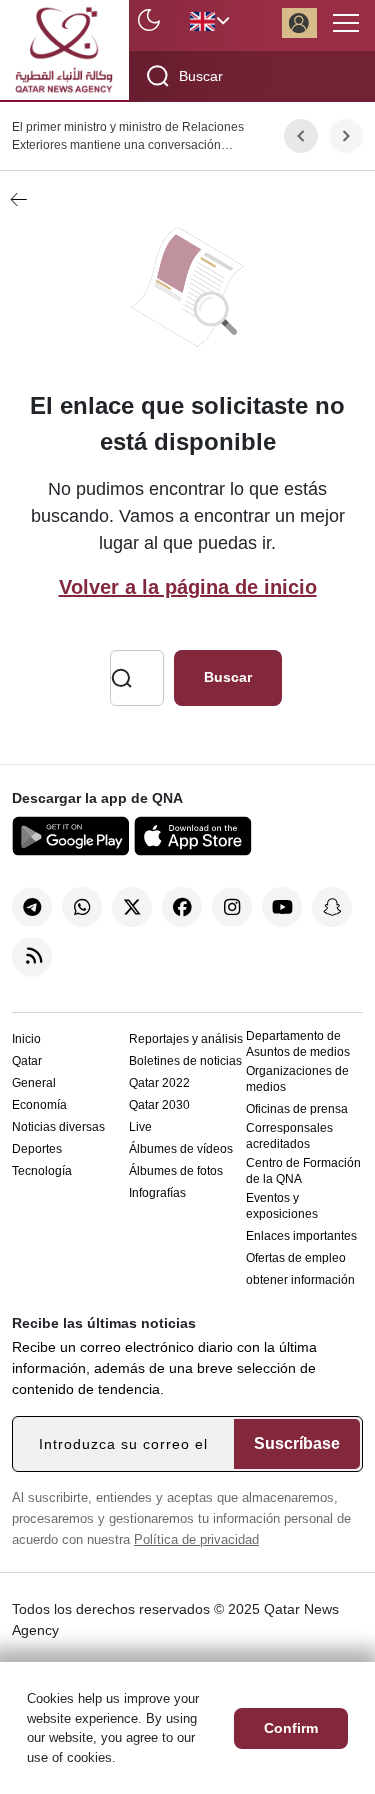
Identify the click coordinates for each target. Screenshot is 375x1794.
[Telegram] (32, 907)
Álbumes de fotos (176, 1171)
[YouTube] (282, 907)
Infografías (157, 1193)
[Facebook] (182, 907)
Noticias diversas (58, 1127)
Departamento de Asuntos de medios (298, 1044)
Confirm (291, 1728)
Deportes (37, 1149)
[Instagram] (232, 907)
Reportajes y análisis (186, 1039)
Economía (39, 1105)
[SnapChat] (332, 907)
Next (346, 136)
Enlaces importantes (301, 1236)
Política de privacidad (196, 1539)
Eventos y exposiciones (282, 1206)
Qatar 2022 (159, 1083)
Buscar (228, 677)
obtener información (300, 1280)
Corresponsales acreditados (289, 1136)
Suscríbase (297, 1443)
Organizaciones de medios (297, 1079)
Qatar (27, 1061)
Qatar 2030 (159, 1105)
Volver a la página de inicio (188, 587)
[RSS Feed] (32, 957)
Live (140, 1127)
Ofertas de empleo (296, 1258)
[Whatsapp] (82, 907)
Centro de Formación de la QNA (303, 1171)
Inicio (26, 1039)
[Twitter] (132, 907)
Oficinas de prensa (297, 1109)
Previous (301, 136)
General (34, 1083)
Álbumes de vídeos (181, 1149)
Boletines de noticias (185, 1061)
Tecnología (42, 1171)
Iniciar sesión (299, 23)
